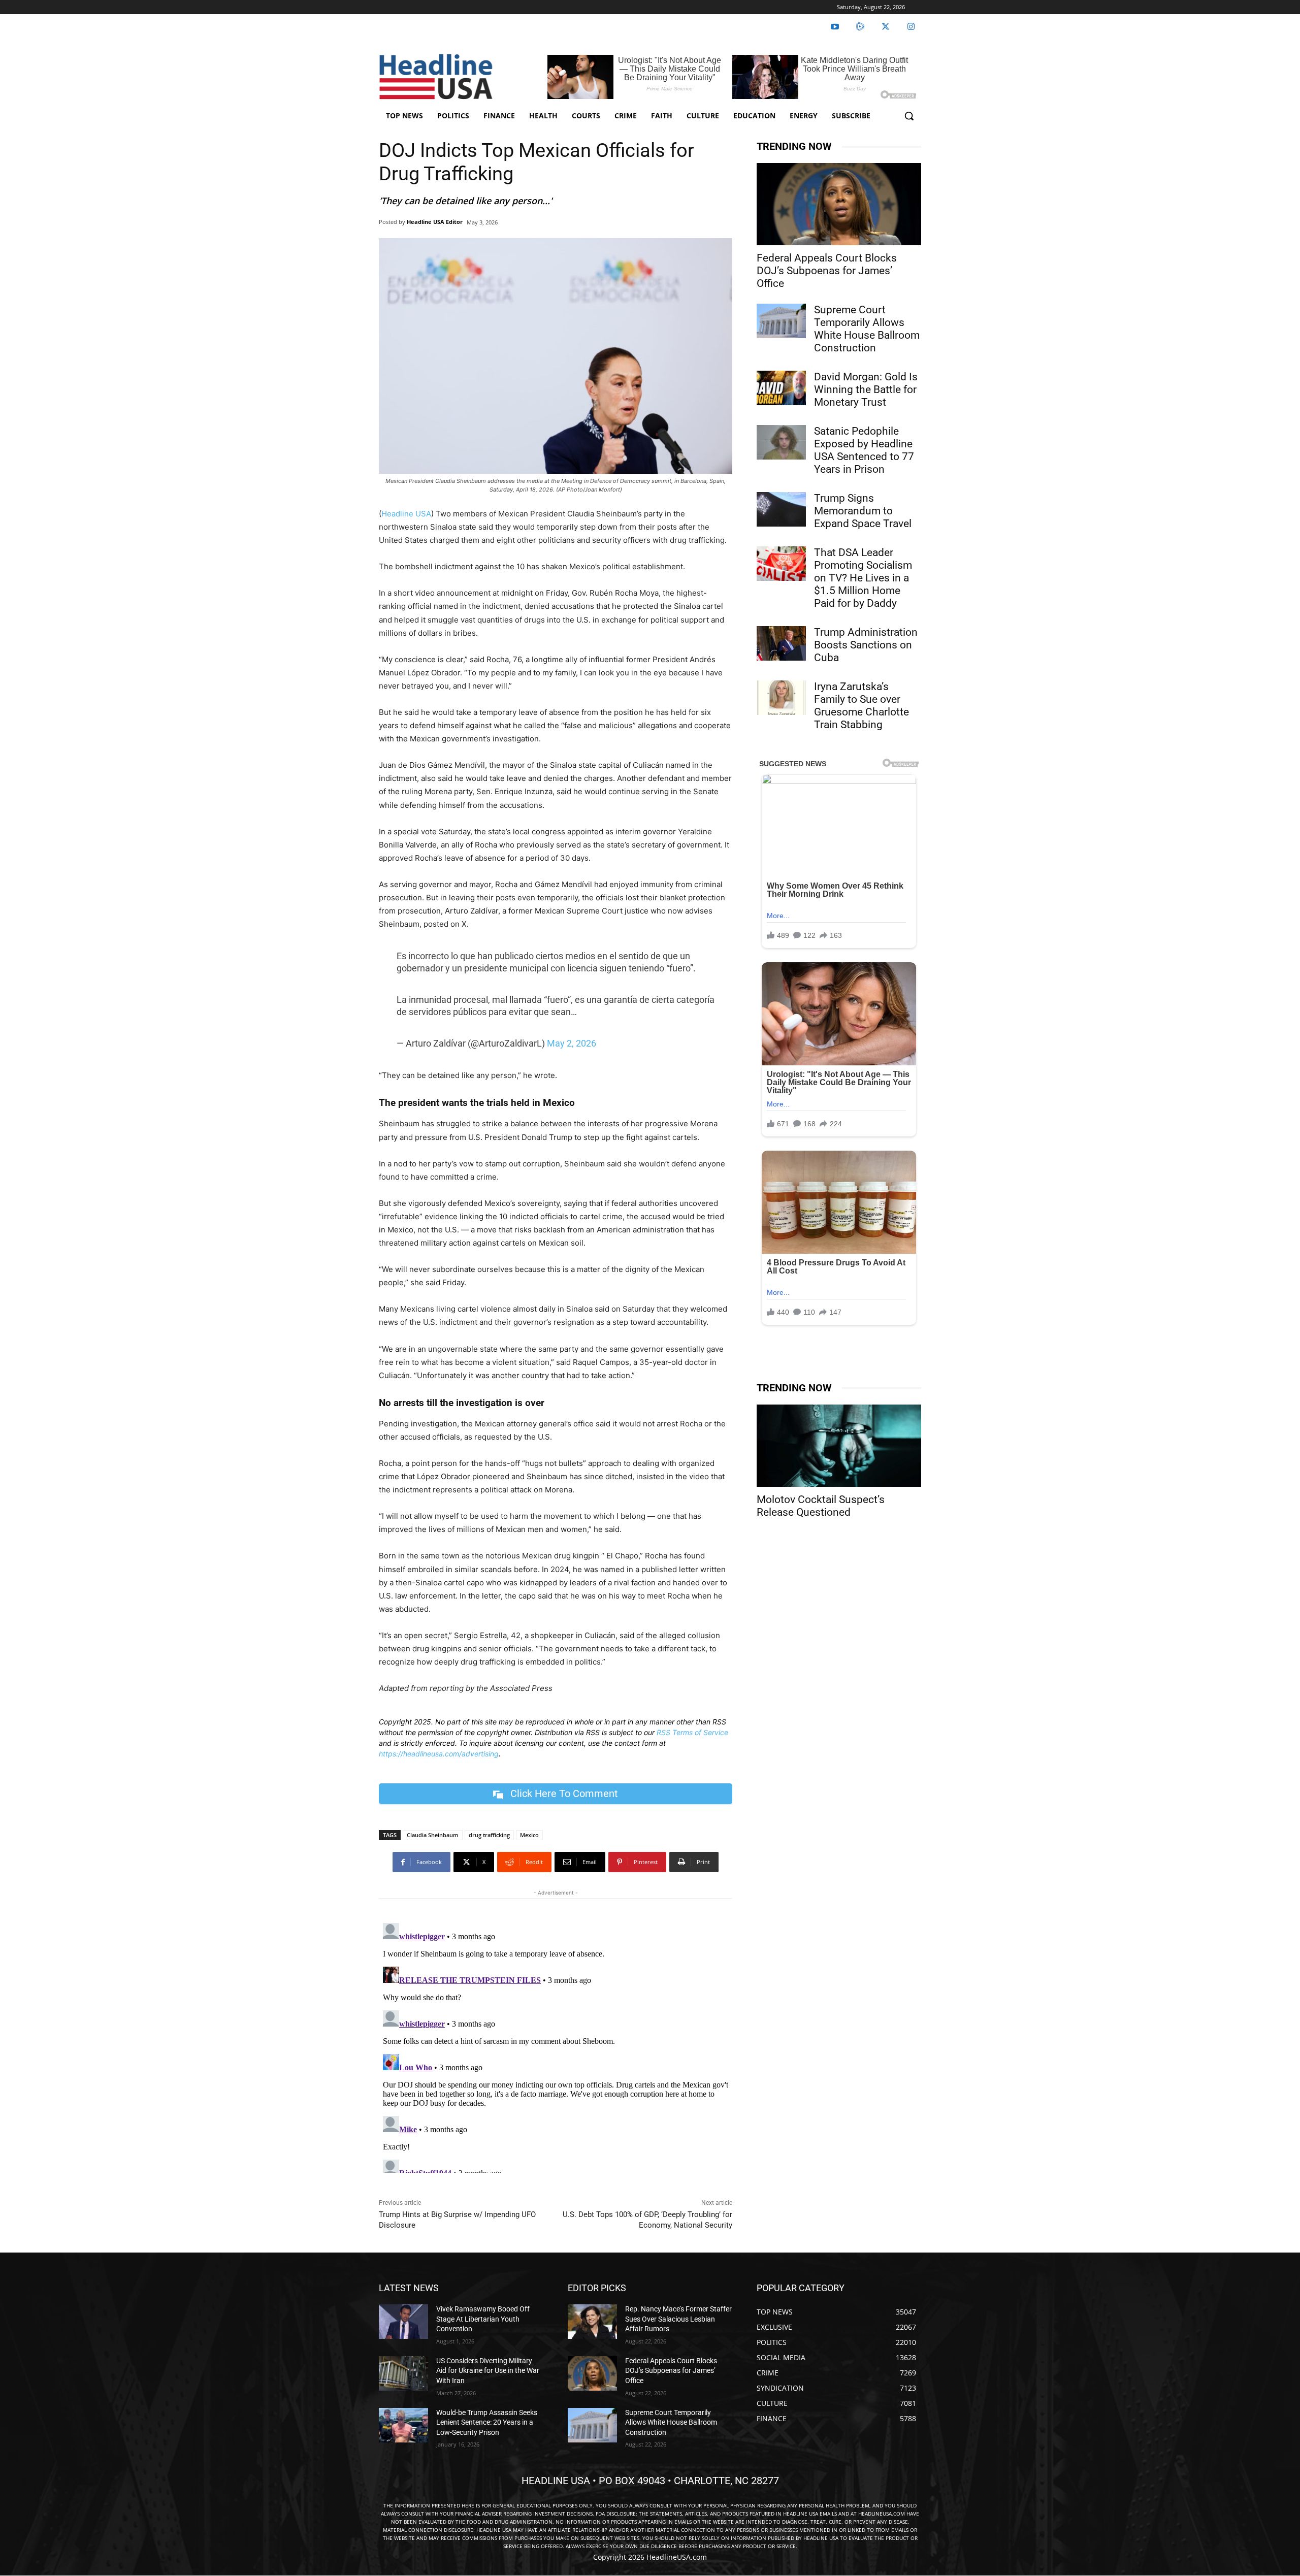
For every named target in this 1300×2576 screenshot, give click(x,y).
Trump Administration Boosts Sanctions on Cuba (866, 645)
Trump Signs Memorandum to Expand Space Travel (863, 511)
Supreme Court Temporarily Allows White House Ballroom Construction (867, 329)
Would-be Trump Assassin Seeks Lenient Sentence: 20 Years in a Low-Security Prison (487, 2422)
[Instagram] (911, 27)
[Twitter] (886, 27)
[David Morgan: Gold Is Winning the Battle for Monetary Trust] (781, 388)
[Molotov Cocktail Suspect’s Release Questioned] (839, 1446)
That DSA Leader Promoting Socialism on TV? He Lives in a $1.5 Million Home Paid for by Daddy (863, 578)
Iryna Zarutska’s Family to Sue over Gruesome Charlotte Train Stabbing (862, 706)
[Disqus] (556, 2046)
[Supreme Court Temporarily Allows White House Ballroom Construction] (781, 321)
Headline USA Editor (435, 222)
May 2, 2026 (572, 1043)
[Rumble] (860, 27)
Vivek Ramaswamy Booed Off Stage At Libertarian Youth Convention (483, 2319)
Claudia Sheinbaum (433, 1835)
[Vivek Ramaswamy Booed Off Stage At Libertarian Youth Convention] (403, 2322)
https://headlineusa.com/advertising (439, 1754)
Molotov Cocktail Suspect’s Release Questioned (821, 1506)
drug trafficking (489, 1835)
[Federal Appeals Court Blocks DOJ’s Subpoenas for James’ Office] (839, 204)
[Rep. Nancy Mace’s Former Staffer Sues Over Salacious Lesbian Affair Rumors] (592, 2322)
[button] (909, 116)
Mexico (529, 1835)
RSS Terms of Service (692, 1732)
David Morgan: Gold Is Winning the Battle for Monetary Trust (866, 389)
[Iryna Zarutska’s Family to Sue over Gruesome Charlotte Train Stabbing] (781, 698)
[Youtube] (835, 27)
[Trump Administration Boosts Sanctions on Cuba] (781, 643)
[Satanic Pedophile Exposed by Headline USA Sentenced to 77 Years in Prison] (781, 442)
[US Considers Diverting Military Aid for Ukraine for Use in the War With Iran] (403, 2373)
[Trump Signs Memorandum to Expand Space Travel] (781, 509)
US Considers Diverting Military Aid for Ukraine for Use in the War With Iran (488, 2371)
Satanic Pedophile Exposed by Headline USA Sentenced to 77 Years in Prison (864, 450)
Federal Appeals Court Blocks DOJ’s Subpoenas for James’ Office (827, 271)
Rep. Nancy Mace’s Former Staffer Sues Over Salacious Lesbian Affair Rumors (678, 2319)
